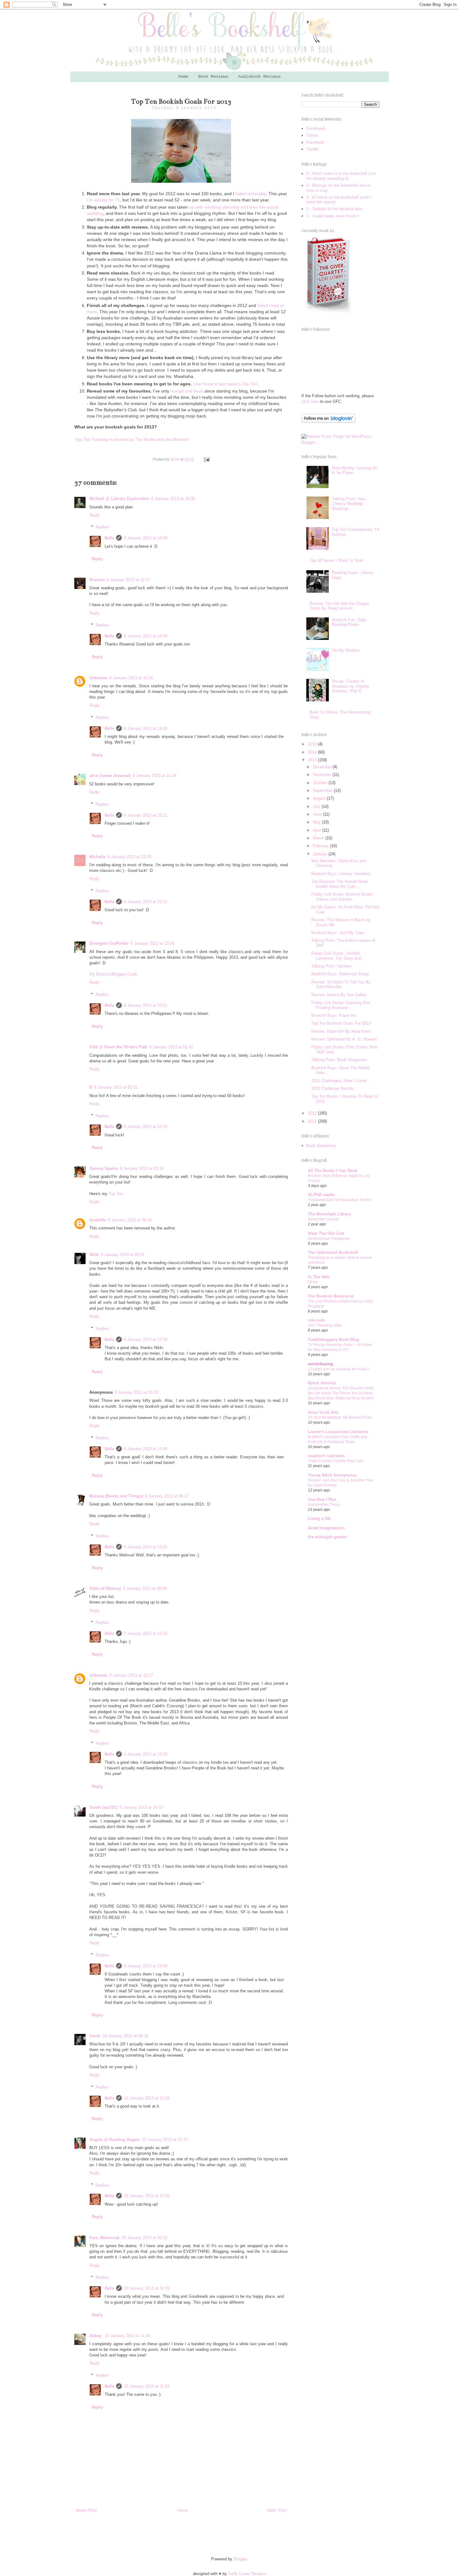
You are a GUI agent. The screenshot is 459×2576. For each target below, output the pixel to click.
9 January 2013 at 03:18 (142, 1168)
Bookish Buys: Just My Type (338, 933)
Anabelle (98, 1220)
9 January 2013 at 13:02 (146, 1754)
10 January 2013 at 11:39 (127, 2336)
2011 (313, 1121)
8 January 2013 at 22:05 (129, 857)
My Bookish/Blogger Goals (114, 974)
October (321, 783)
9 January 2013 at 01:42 (171, 1047)
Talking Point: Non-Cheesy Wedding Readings (349, 504)
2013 (313, 760)
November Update (323, 1219)
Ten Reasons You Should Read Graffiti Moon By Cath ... (339, 884)
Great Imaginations (326, 1528)
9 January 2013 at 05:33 (136, 1392)
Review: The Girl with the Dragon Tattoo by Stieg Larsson (339, 606)
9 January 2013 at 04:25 (130, 1220)
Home (183, 77)
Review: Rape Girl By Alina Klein (341, 1031)
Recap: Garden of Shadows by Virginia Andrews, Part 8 (350, 686)
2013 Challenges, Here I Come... (341, 1081)
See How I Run (322, 1499)
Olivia (313, 1282)
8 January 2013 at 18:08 (173, 499)
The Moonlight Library (329, 1214)
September (323, 791)
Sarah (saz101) (103, 1807)
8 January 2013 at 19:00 (146, 728)
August (320, 798)
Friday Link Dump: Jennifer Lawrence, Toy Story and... (338, 956)
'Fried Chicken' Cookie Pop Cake (336, 1461)
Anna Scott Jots (323, 1412)
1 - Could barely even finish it (333, 216)
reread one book (187, 391)
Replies (102, 527)
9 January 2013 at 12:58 (146, 1340)
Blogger (240, 2559)
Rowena (97, 580)
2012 (313, 1113)
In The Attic (319, 1277)
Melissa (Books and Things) (116, 1496)
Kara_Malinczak (104, 2238)
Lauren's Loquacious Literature (338, 1432)
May (317, 822)
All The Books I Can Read (333, 1171)
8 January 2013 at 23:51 (146, 1005)
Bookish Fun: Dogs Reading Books (349, 622)
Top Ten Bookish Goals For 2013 (341, 1023)
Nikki (94, 1255)
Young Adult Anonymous (332, 1475)
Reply (94, 515)
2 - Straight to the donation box (334, 209)
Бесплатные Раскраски (328, 1239)
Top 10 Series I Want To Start (336, 560)
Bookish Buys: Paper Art (334, 1015)
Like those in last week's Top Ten (225, 384)
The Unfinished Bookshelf (333, 1252)
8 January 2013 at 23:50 (152, 943)
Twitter (312, 135)
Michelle (97, 857)
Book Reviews (213, 77)
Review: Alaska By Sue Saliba (339, 995)
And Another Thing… (326, 1505)
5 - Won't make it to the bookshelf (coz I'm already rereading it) (341, 176)
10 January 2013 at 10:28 (147, 2098)
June (318, 814)
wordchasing (320, 1364)
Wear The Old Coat (326, 1233)
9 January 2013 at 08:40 (145, 1588)
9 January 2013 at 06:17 (167, 1496)
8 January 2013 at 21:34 (155, 776)
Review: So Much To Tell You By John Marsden (341, 984)
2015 (313, 744)
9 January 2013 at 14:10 (141, 1807)
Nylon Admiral (322, 1383)
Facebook (315, 142)
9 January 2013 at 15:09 (146, 1966)
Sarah (95, 2036)
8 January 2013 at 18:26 (131, 678)
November (323, 775)
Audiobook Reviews (259, 77)
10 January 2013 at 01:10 (165, 2140)
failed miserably (251, 194)
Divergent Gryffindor (109, 943)
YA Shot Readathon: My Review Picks (340, 1417)
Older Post (277, 2510)
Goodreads (316, 129)
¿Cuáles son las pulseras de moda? (338, 1369)
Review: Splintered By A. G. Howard (344, 1039)
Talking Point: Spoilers (332, 966)
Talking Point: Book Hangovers (339, 1060)
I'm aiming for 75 (103, 200)
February (321, 846)
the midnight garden (328, 1537)
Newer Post (86, 2510)
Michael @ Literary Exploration (119, 499)
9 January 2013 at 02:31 (116, 1087)
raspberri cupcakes (326, 1456)
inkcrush (316, 1320)
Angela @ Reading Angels (115, 2140)
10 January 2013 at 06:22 (144, 2238)
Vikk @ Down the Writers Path (118, 1047)
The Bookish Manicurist (331, 1296)
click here (310, 401)
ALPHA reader (321, 1195)
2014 (313, 752)
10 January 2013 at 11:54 (146, 2386)
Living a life (319, 1518)
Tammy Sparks (104, 1168)
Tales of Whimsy (105, 1588)
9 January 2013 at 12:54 (146, 1127)
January (321, 854)
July (317, 806)
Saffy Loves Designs (247, 2574)
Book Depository (321, 1146)
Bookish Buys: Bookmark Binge (340, 974)
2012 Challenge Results (333, 1088)
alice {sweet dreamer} (110, 776)
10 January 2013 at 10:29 (147, 2288)
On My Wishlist (346, 650)
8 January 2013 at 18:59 (146, 538)
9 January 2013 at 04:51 (123, 1255)
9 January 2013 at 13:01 (146, 1547)
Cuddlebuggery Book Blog (333, 1340)
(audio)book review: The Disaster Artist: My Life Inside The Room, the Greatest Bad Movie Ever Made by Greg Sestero (341, 1393)
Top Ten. (116, 1194)
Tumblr (313, 149)
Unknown (98, 678)
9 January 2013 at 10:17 (131, 1675)
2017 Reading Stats (325, 1325)
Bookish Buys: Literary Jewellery (341, 874)
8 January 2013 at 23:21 (146, 815)
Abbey (96, 2336)
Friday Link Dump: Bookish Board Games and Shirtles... (342, 897)
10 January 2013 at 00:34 (125, 2036)
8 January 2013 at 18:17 (128, 580)
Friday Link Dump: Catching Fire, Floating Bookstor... (341, 1005)
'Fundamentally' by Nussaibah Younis (340, 1200)
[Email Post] (206, 459)
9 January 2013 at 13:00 (146, 1449)
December (323, 767)
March (319, 838)
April (318, 830)
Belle (109, 538)
